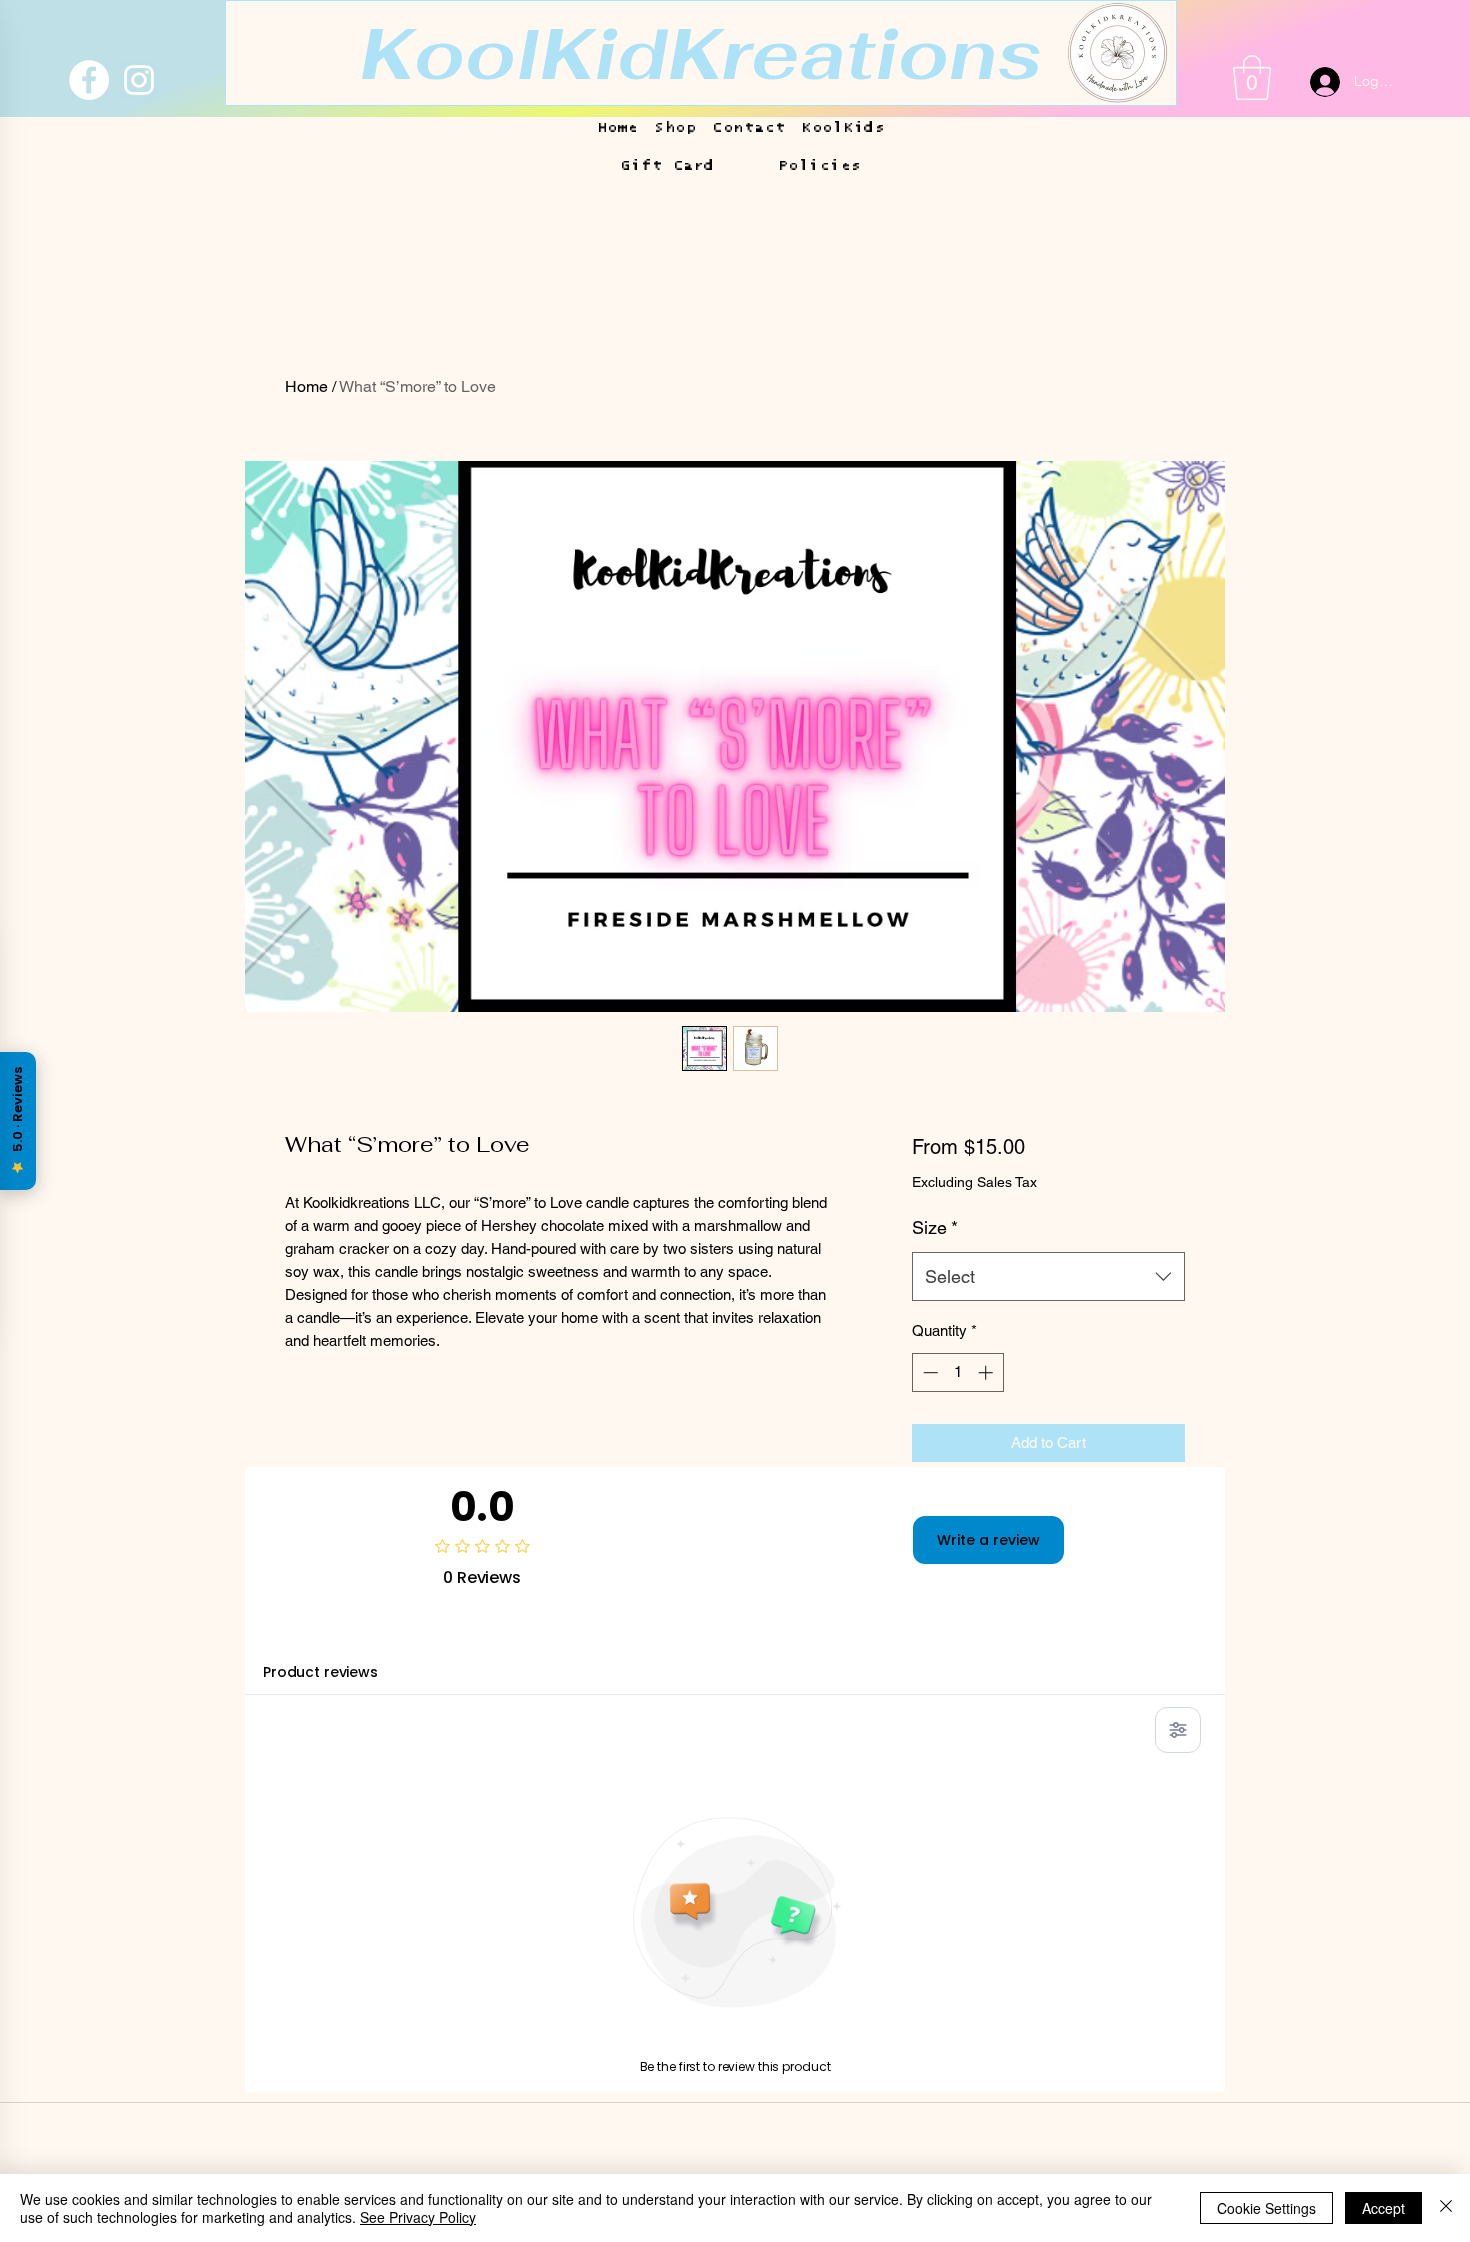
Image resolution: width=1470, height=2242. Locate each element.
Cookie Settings (1266, 2208)
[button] (701, 53)
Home (306, 386)
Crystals (216, 2123)
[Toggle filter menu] (1178, 1730)
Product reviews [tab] (320, 1672)
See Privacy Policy (418, 2217)
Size (935, 1227)
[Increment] (987, 1372)
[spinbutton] (957, 1372)
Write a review (988, 1540)
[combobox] (1048, 1277)
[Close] (1446, 2208)
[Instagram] (139, 80)
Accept (1383, 2208)
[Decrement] (928, 1372)
